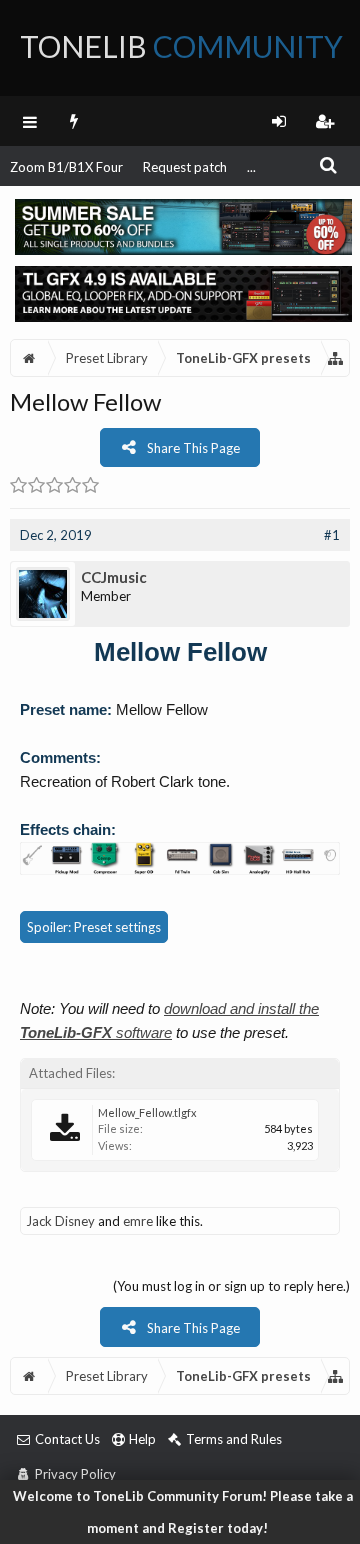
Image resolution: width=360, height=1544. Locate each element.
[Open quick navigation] (336, 358)
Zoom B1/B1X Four (66, 167)
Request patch (185, 167)
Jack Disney (60, 1221)
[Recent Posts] (74, 121)
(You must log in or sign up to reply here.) (231, 1286)
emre (138, 1221)
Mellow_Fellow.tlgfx (147, 1112)
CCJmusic (114, 577)
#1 (332, 535)
